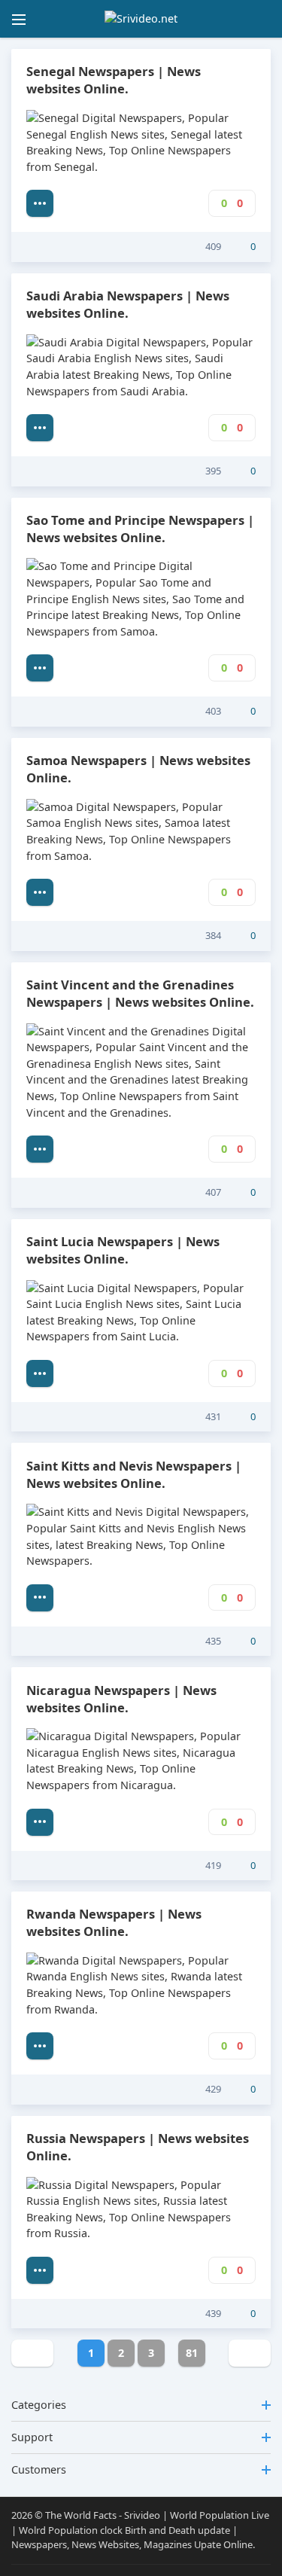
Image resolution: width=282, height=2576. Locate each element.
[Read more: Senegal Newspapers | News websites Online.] (40, 203)
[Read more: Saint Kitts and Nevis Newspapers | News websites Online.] (40, 1598)
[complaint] (167, 246)
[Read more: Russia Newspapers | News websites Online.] (40, 2270)
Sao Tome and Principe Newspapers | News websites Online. (140, 529)
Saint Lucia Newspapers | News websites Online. (123, 1250)
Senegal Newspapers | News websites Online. (114, 80)
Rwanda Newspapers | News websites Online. (114, 1922)
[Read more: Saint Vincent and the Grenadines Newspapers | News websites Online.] (40, 1149)
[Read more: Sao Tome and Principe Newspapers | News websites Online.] (40, 668)
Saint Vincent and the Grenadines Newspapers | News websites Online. (140, 993)
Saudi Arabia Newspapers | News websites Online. (128, 304)
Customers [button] (39, 2469)
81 (192, 2353)
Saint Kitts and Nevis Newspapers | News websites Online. (134, 1474)
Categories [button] (39, 2405)
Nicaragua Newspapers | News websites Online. (121, 1699)
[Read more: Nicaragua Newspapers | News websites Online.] (40, 1822)
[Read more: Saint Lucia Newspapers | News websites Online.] (40, 1373)
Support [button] (32, 2437)
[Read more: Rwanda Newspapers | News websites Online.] (40, 2046)
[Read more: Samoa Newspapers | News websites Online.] (40, 892)
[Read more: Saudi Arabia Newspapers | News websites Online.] (40, 428)
